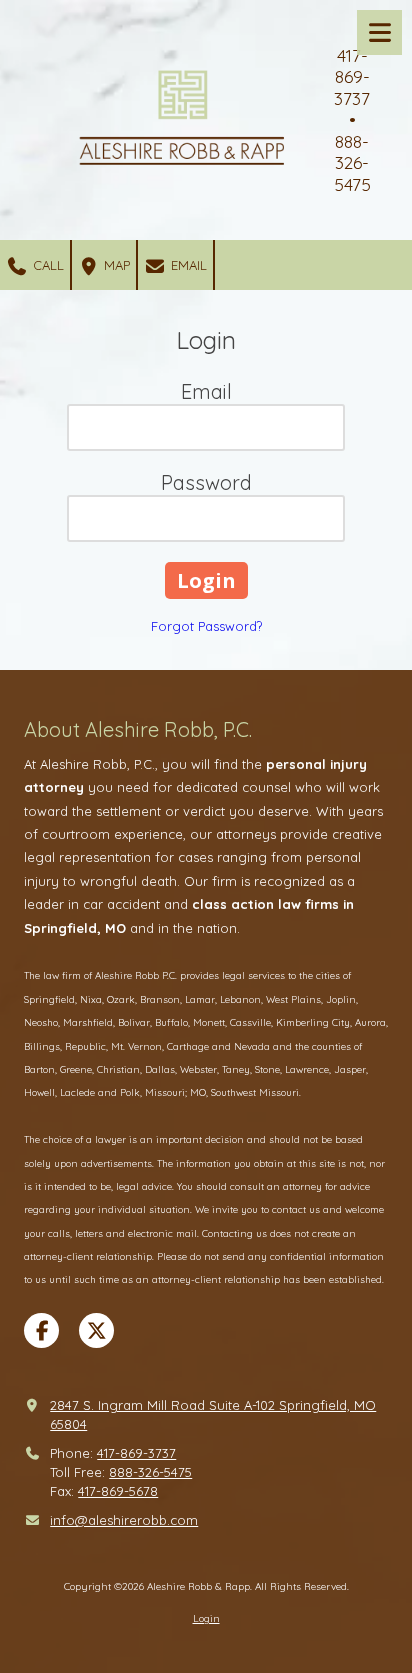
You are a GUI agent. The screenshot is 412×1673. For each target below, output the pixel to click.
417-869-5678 (118, 1491)
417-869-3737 (136, 1453)
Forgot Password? (206, 626)
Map (115, 265)
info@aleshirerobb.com (124, 1520)
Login (206, 1618)
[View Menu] (379, 32)
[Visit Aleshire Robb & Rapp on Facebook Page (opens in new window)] (41, 1330)
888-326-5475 (150, 1472)
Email (187, 265)
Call (46, 265)
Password (206, 482)
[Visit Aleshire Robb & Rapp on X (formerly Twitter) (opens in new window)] (96, 1330)
